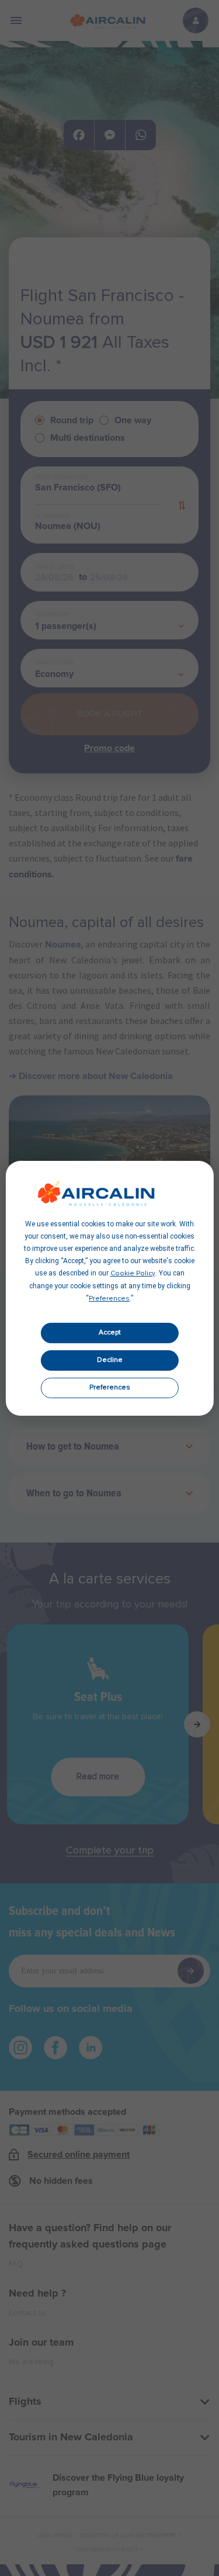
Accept (110, 1333)
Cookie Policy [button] (133, 1274)
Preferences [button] (109, 1299)
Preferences (110, 1388)
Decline (110, 1360)
